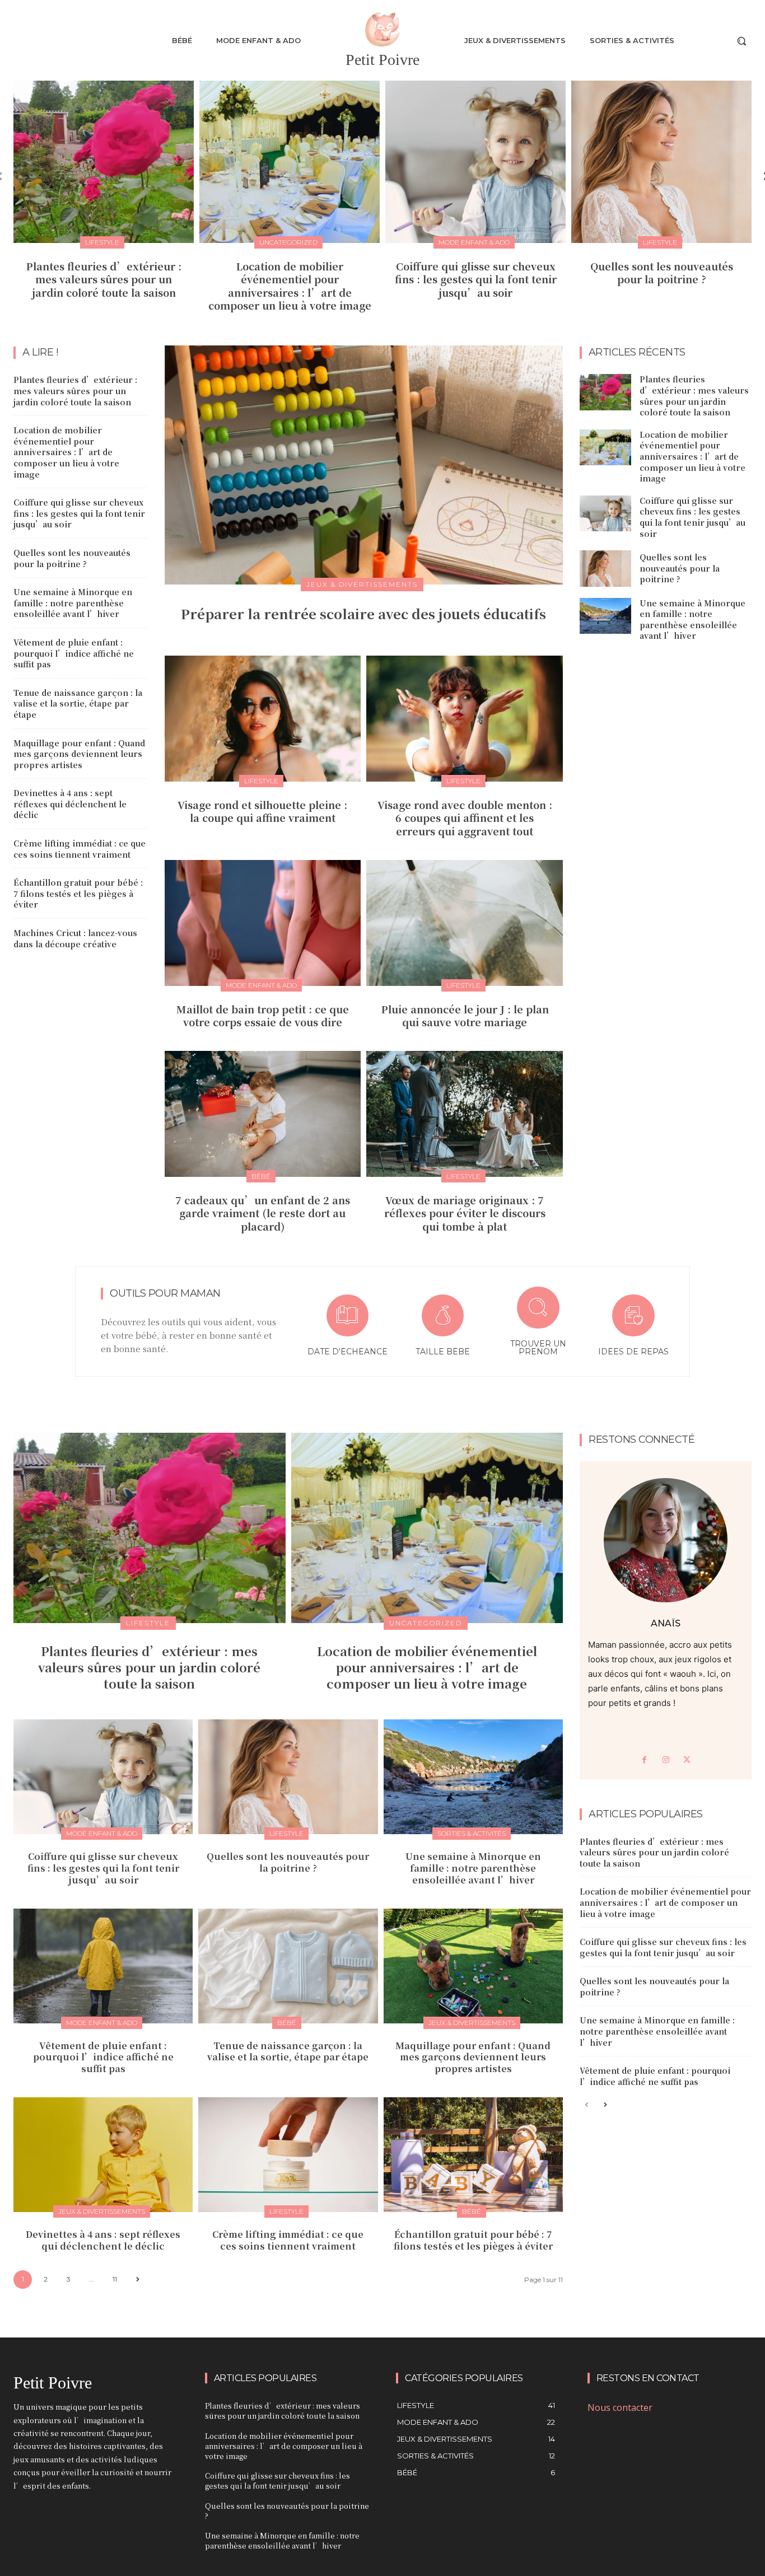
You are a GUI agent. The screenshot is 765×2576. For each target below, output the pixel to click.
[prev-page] (587, 2105)
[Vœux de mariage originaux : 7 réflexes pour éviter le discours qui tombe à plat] (465, 1114)
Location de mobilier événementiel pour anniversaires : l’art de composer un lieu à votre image (290, 286)
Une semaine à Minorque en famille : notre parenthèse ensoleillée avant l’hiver (73, 603)
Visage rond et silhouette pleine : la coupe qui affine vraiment (262, 811)
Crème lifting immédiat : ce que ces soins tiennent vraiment (80, 849)
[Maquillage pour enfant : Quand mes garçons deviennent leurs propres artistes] (473, 1966)
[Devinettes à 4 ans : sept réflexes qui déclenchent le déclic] (103, 2155)
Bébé (261, 1176)
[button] (741, 41)
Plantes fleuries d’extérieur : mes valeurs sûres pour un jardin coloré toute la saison (104, 279)
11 (115, 2279)
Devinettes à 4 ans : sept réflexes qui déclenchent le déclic (70, 804)
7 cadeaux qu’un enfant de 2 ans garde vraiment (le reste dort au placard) (263, 1213)
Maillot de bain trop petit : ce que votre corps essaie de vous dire (263, 1015)
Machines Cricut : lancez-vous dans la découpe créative (75, 938)
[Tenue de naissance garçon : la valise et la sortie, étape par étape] (288, 1966)
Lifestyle (102, 242)
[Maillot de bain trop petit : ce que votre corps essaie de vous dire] (263, 923)
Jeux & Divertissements (362, 584)
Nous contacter (620, 2407)
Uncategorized (288, 242)
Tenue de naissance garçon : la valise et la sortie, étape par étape (78, 703)
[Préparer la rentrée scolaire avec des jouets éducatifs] (364, 465)
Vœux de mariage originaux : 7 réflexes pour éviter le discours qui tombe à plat (465, 1213)
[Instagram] (666, 1760)
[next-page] (137, 2280)
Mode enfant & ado (474, 242)
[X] (687, 1760)
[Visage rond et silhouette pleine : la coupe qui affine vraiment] (263, 718)
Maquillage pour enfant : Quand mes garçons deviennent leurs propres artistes (79, 754)
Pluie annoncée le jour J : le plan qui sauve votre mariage (465, 1015)
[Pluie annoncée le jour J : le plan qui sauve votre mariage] (465, 923)
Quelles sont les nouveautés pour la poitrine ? (662, 272)
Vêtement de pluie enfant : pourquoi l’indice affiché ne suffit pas (74, 653)
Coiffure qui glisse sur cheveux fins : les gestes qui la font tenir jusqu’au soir (476, 279)
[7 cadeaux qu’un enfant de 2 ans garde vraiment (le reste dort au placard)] (263, 1114)
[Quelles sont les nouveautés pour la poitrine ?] (661, 162)
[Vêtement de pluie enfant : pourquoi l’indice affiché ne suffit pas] (103, 1966)
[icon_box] (347, 1327)
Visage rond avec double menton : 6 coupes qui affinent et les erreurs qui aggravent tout (465, 818)
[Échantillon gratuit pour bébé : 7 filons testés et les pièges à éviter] (473, 2155)
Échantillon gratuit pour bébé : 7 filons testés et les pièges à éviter (78, 893)
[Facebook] (645, 1760)
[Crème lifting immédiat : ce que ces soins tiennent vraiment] (288, 2155)
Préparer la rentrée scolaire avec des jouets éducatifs (363, 613)
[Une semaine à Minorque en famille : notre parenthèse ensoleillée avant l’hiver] (605, 616)
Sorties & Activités (472, 1833)
